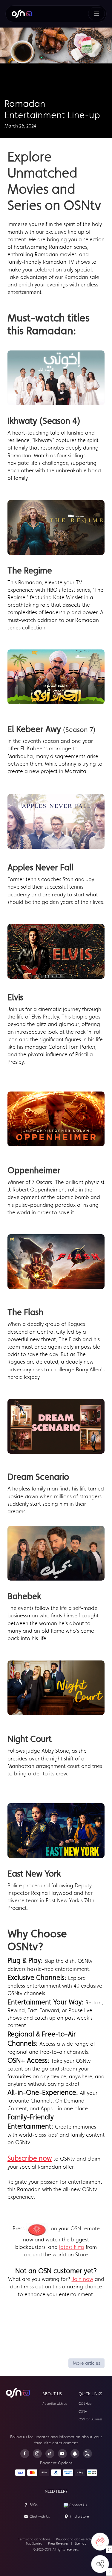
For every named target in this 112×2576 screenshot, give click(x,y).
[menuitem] (22, 14)
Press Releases (58, 2544)
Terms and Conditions (34, 2539)
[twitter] (88, 2454)
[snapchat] (75, 2454)
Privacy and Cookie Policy (75, 2539)
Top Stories (34, 2544)
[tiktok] (50, 2454)
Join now (82, 2279)
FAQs (34, 2505)
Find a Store (79, 2516)
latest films (72, 2247)
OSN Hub (85, 2404)
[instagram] (37, 2454)
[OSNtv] (18, 2393)
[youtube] (62, 2454)
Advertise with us (55, 2404)
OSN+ (83, 2412)
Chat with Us (40, 2516)
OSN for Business (90, 2419)
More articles (86, 2363)
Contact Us (78, 2505)
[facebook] (25, 2454)
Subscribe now (30, 2158)
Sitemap (81, 2544)
